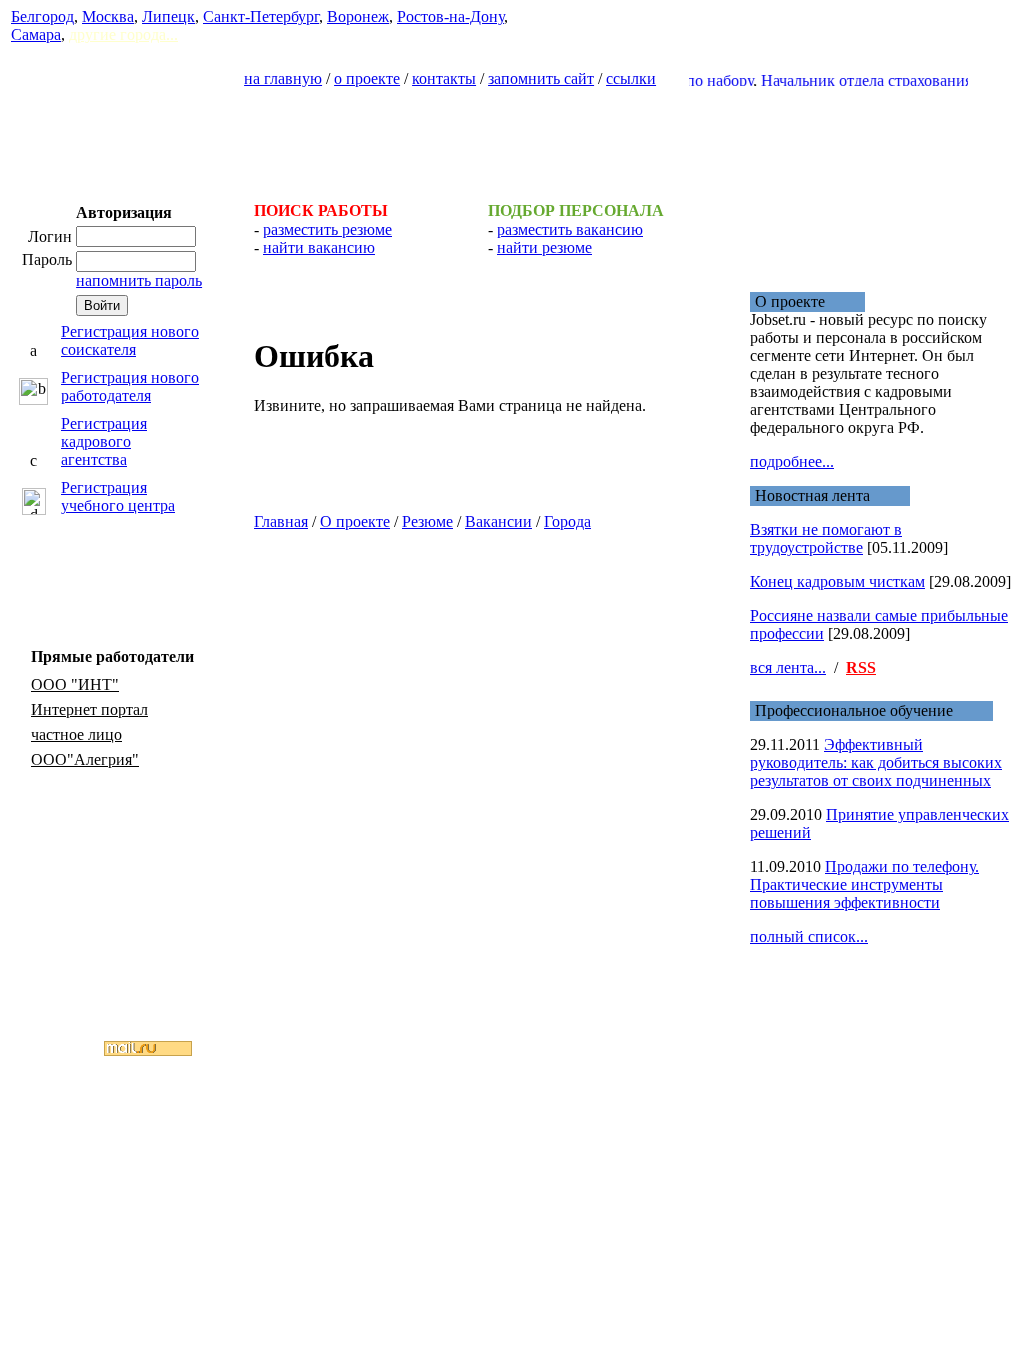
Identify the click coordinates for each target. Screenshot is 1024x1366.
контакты (444, 78)
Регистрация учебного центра (118, 496)
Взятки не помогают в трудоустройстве (826, 538)
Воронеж (358, 16)
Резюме (427, 521)
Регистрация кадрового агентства (104, 441)
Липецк (168, 16)
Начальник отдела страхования (854, 80)
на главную (283, 78)
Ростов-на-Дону (450, 16)
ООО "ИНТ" (75, 684)
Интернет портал (89, 709)
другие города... (123, 34)
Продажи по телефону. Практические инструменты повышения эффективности (864, 884)
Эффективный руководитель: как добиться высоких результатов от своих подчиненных (876, 762)
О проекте (355, 521)
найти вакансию (319, 247)
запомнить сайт (541, 78)
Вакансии (498, 521)
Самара (36, 34)
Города (567, 521)
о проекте (367, 78)
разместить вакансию (570, 229)
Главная (281, 521)
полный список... (809, 936)
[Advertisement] (512, 136)
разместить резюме (327, 229)
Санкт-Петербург (261, 16)
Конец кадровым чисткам (837, 581)
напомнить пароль (139, 280)
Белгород (42, 16)
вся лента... (788, 667)
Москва (108, 16)
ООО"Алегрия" (85, 759)
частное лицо (76, 734)
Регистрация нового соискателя (130, 340)
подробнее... (792, 461)
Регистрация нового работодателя (130, 386)
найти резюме (544, 247)
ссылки (631, 78)
